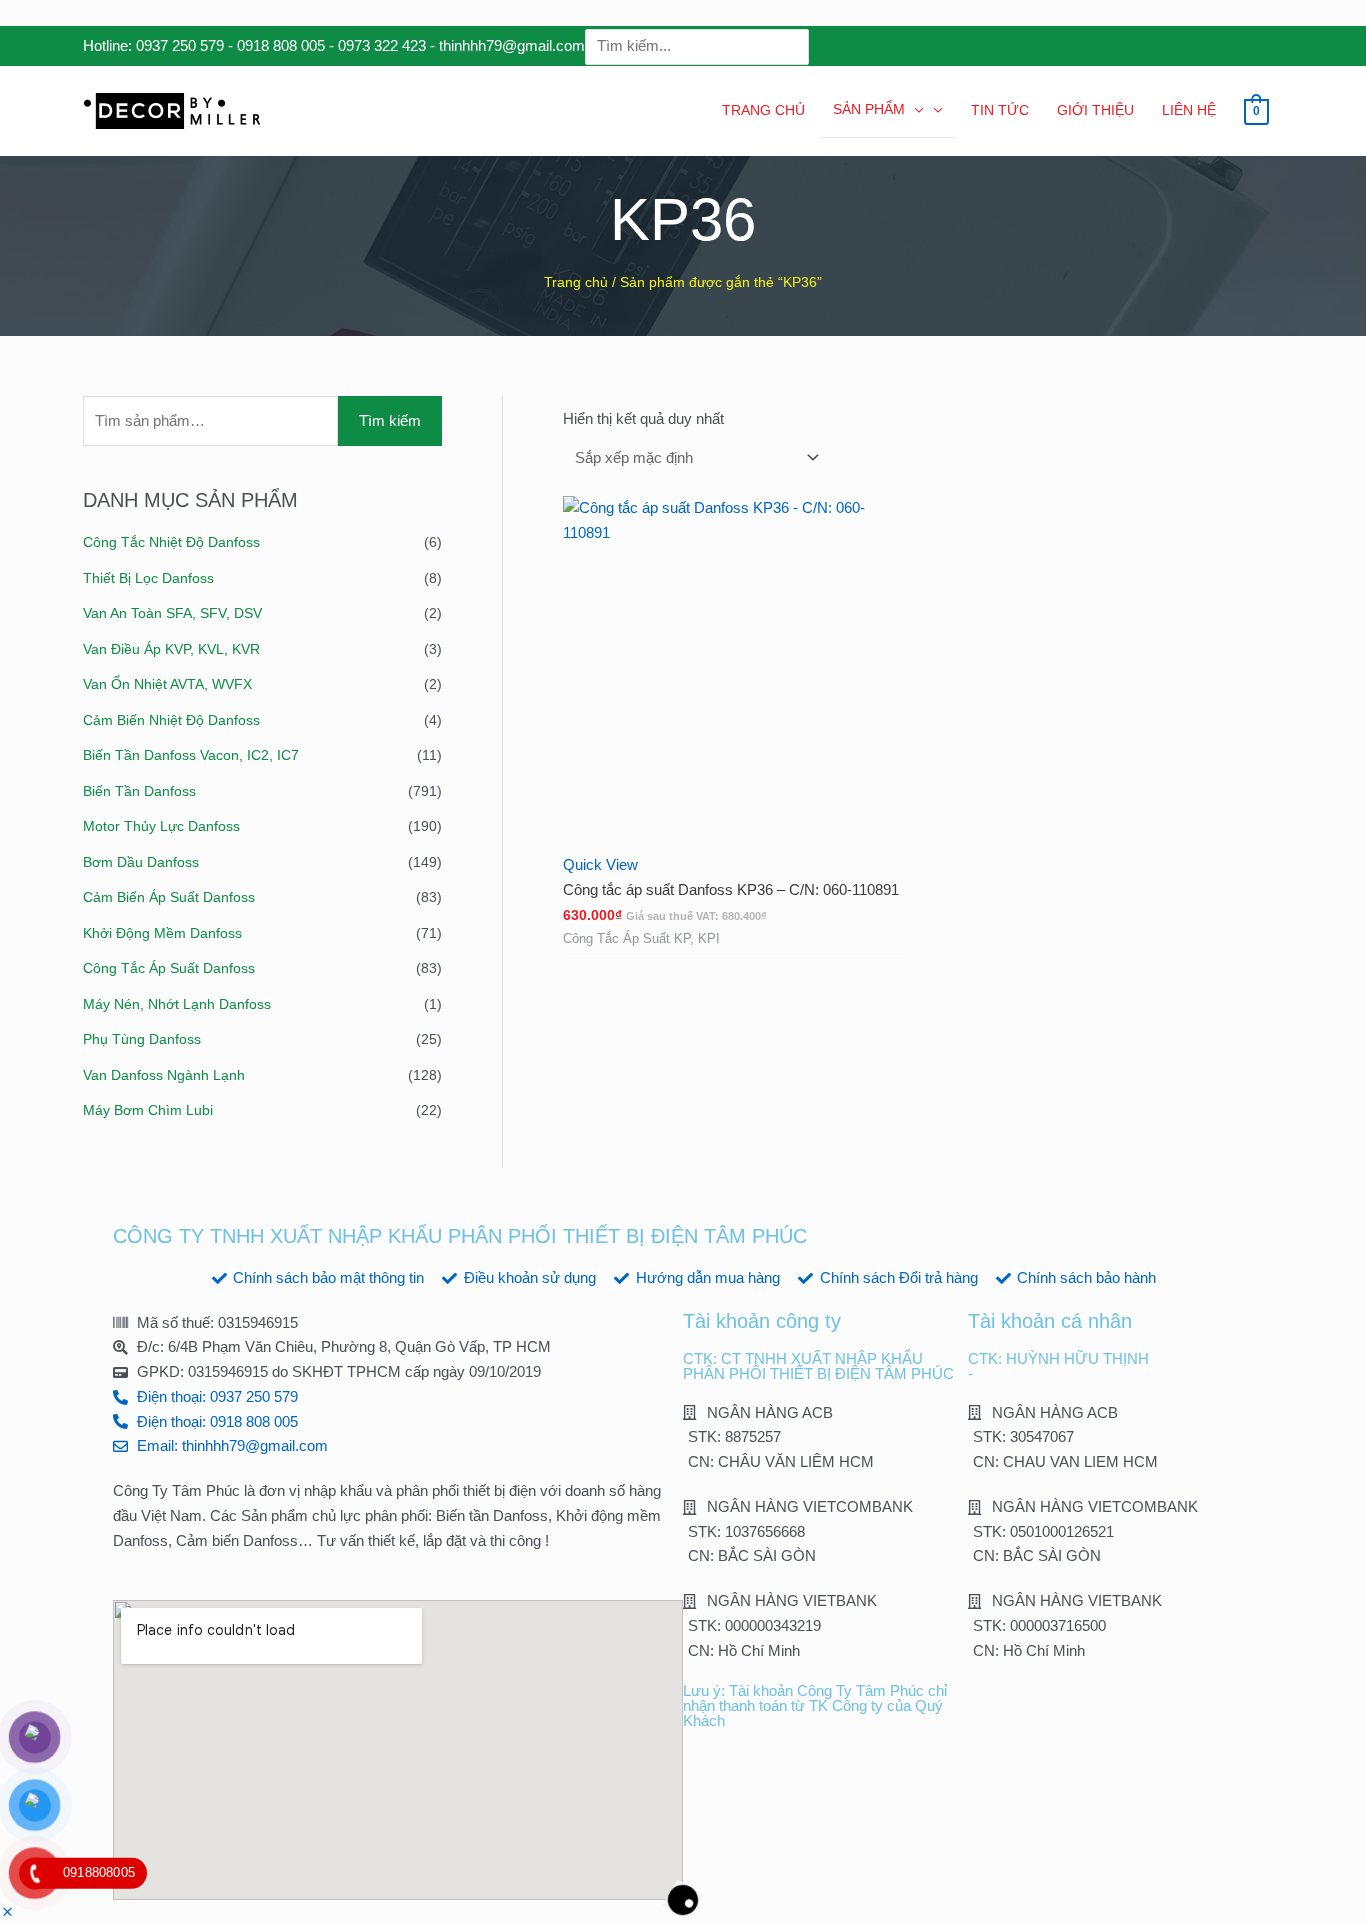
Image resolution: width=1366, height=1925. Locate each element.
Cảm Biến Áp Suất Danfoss (169, 897)
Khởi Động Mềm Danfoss (162, 933)
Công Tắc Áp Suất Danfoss (169, 968)
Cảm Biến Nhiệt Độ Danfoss (171, 720)
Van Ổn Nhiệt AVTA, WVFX (167, 684)
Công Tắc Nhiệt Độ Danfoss (171, 542)
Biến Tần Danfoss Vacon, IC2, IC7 (191, 755)
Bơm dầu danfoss (141, 862)
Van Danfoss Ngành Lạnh (164, 1075)
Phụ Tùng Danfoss (142, 1039)
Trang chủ (576, 282)
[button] (7, 1912)
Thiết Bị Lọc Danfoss (148, 578)
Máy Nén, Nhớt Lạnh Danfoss (177, 1004)
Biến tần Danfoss (139, 791)
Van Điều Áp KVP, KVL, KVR (171, 649)
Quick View (600, 864)
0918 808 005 (281, 45)
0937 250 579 (180, 45)
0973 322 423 (382, 45)
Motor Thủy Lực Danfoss (161, 826)
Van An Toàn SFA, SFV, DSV (172, 613)
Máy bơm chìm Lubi (148, 1110)
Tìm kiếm (390, 420)
